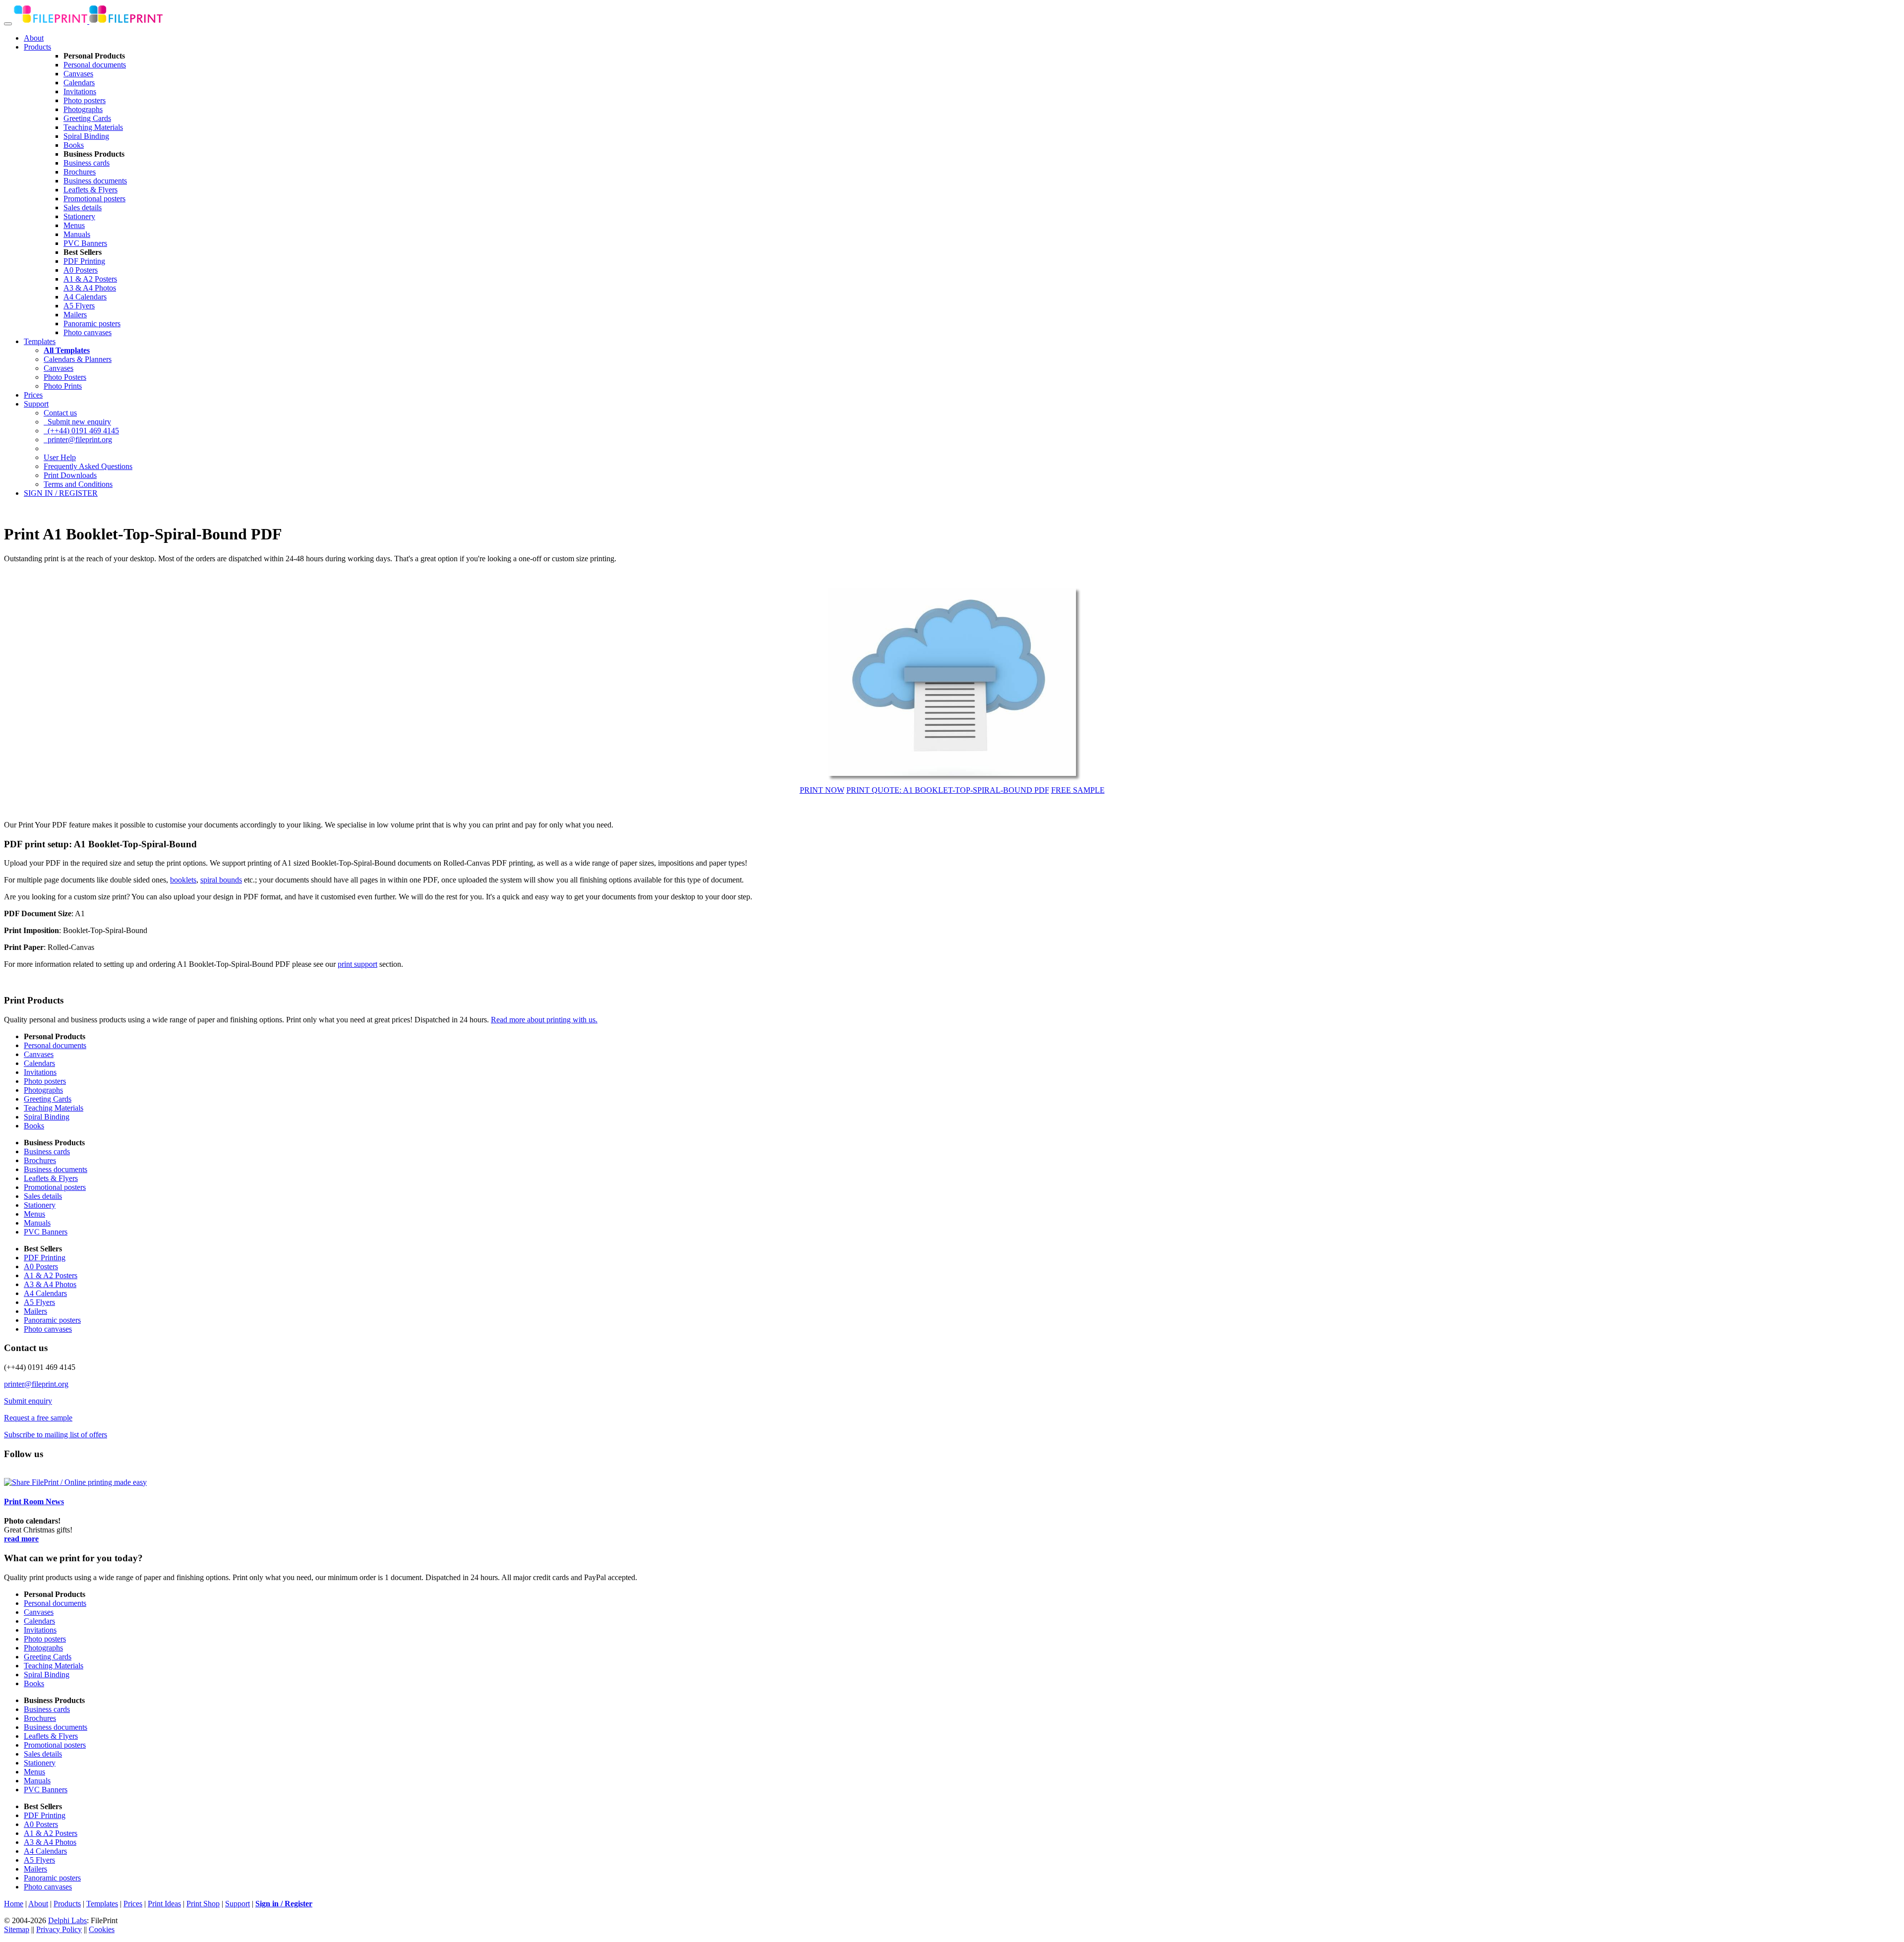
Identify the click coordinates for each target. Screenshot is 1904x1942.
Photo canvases (88, 332)
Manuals (77, 234)
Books (74, 145)
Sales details (83, 207)
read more (21, 1539)
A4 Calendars (85, 297)
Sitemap (17, 1929)
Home (14, 1904)
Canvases (78, 74)
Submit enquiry (28, 1401)
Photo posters (85, 100)
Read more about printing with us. (544, 1020)
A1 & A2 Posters (90, 279)
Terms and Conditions (78, 484)
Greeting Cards (87, 118)
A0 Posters (81, 270)
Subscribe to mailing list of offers (56, 1435)
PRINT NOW (822, 790)
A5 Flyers (79, 306)
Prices (33, 395)
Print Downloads (70, 475)
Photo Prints (63, 386)
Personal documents (95, 65)
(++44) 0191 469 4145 (81, 431)
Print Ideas (164, 1904)
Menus (74, 225)
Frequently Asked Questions (88, 466)
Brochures (80, 172)
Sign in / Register (284, 1904)
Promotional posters (94, 199)
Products (37, 47)
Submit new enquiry (77, 422)
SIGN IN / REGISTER (61, 493)
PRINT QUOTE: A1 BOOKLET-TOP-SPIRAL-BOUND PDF (948, 790)
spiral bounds (221, 880)
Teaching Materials (93, 127)
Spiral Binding (86, 136)
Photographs (83, 109)
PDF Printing (84, 261)
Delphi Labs (67, 1920)
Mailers (75, 315)
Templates (40, 341)
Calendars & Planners (78, 359)
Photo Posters (65, 377)
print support (357, 964)
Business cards (87, 163)
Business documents (95, 181)
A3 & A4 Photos (90, 288)
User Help (60, 457)
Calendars (79, 83)
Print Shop (203, 1904)
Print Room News (34, 1501)
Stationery (79, 216)
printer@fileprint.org (78, 440)
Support (36, 404)
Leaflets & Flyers (90, 190)
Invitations (80, 91)
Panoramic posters (92, 324)
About (34, 38)
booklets (183, 880)
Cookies (102, 1929)
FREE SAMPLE (1078, 790)
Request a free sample (38, 1418)
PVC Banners (85, 243)
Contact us (60, 413)
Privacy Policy (59, 1929)
